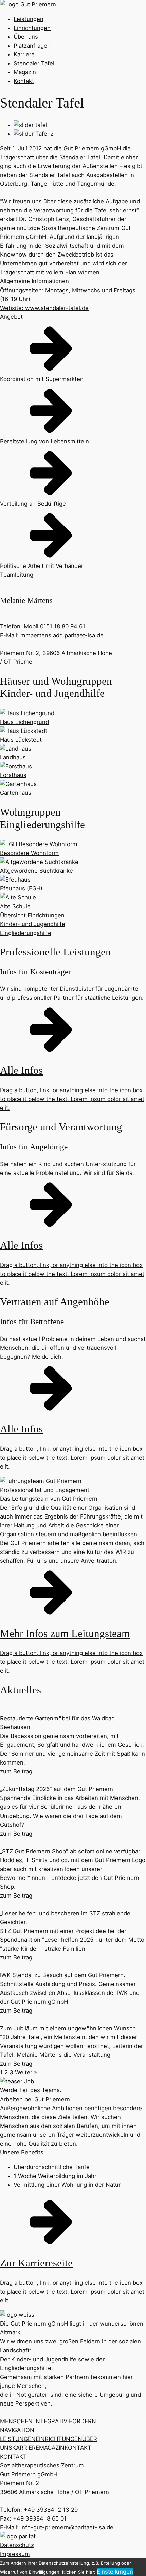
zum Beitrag (16, 1771)
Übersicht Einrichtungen (32, 915)
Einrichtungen (32, 28)
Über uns (26, 37)
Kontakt (24, 81)
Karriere (24, 54)
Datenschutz (17, 2545)
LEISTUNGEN (18, 2439)
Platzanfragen (32, 46)
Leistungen (29, 19)
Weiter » (26, 2072)
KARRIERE (26, 2448)
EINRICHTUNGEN (59, 2439)
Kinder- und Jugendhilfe (33, 924)
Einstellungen (115, 2572)
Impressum (15, 2554)
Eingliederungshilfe (26, 933)
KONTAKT (78, 2448)
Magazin (25, 72)
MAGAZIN (52, 2448)
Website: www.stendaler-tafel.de (44, 308)
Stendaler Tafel (34, 63)
